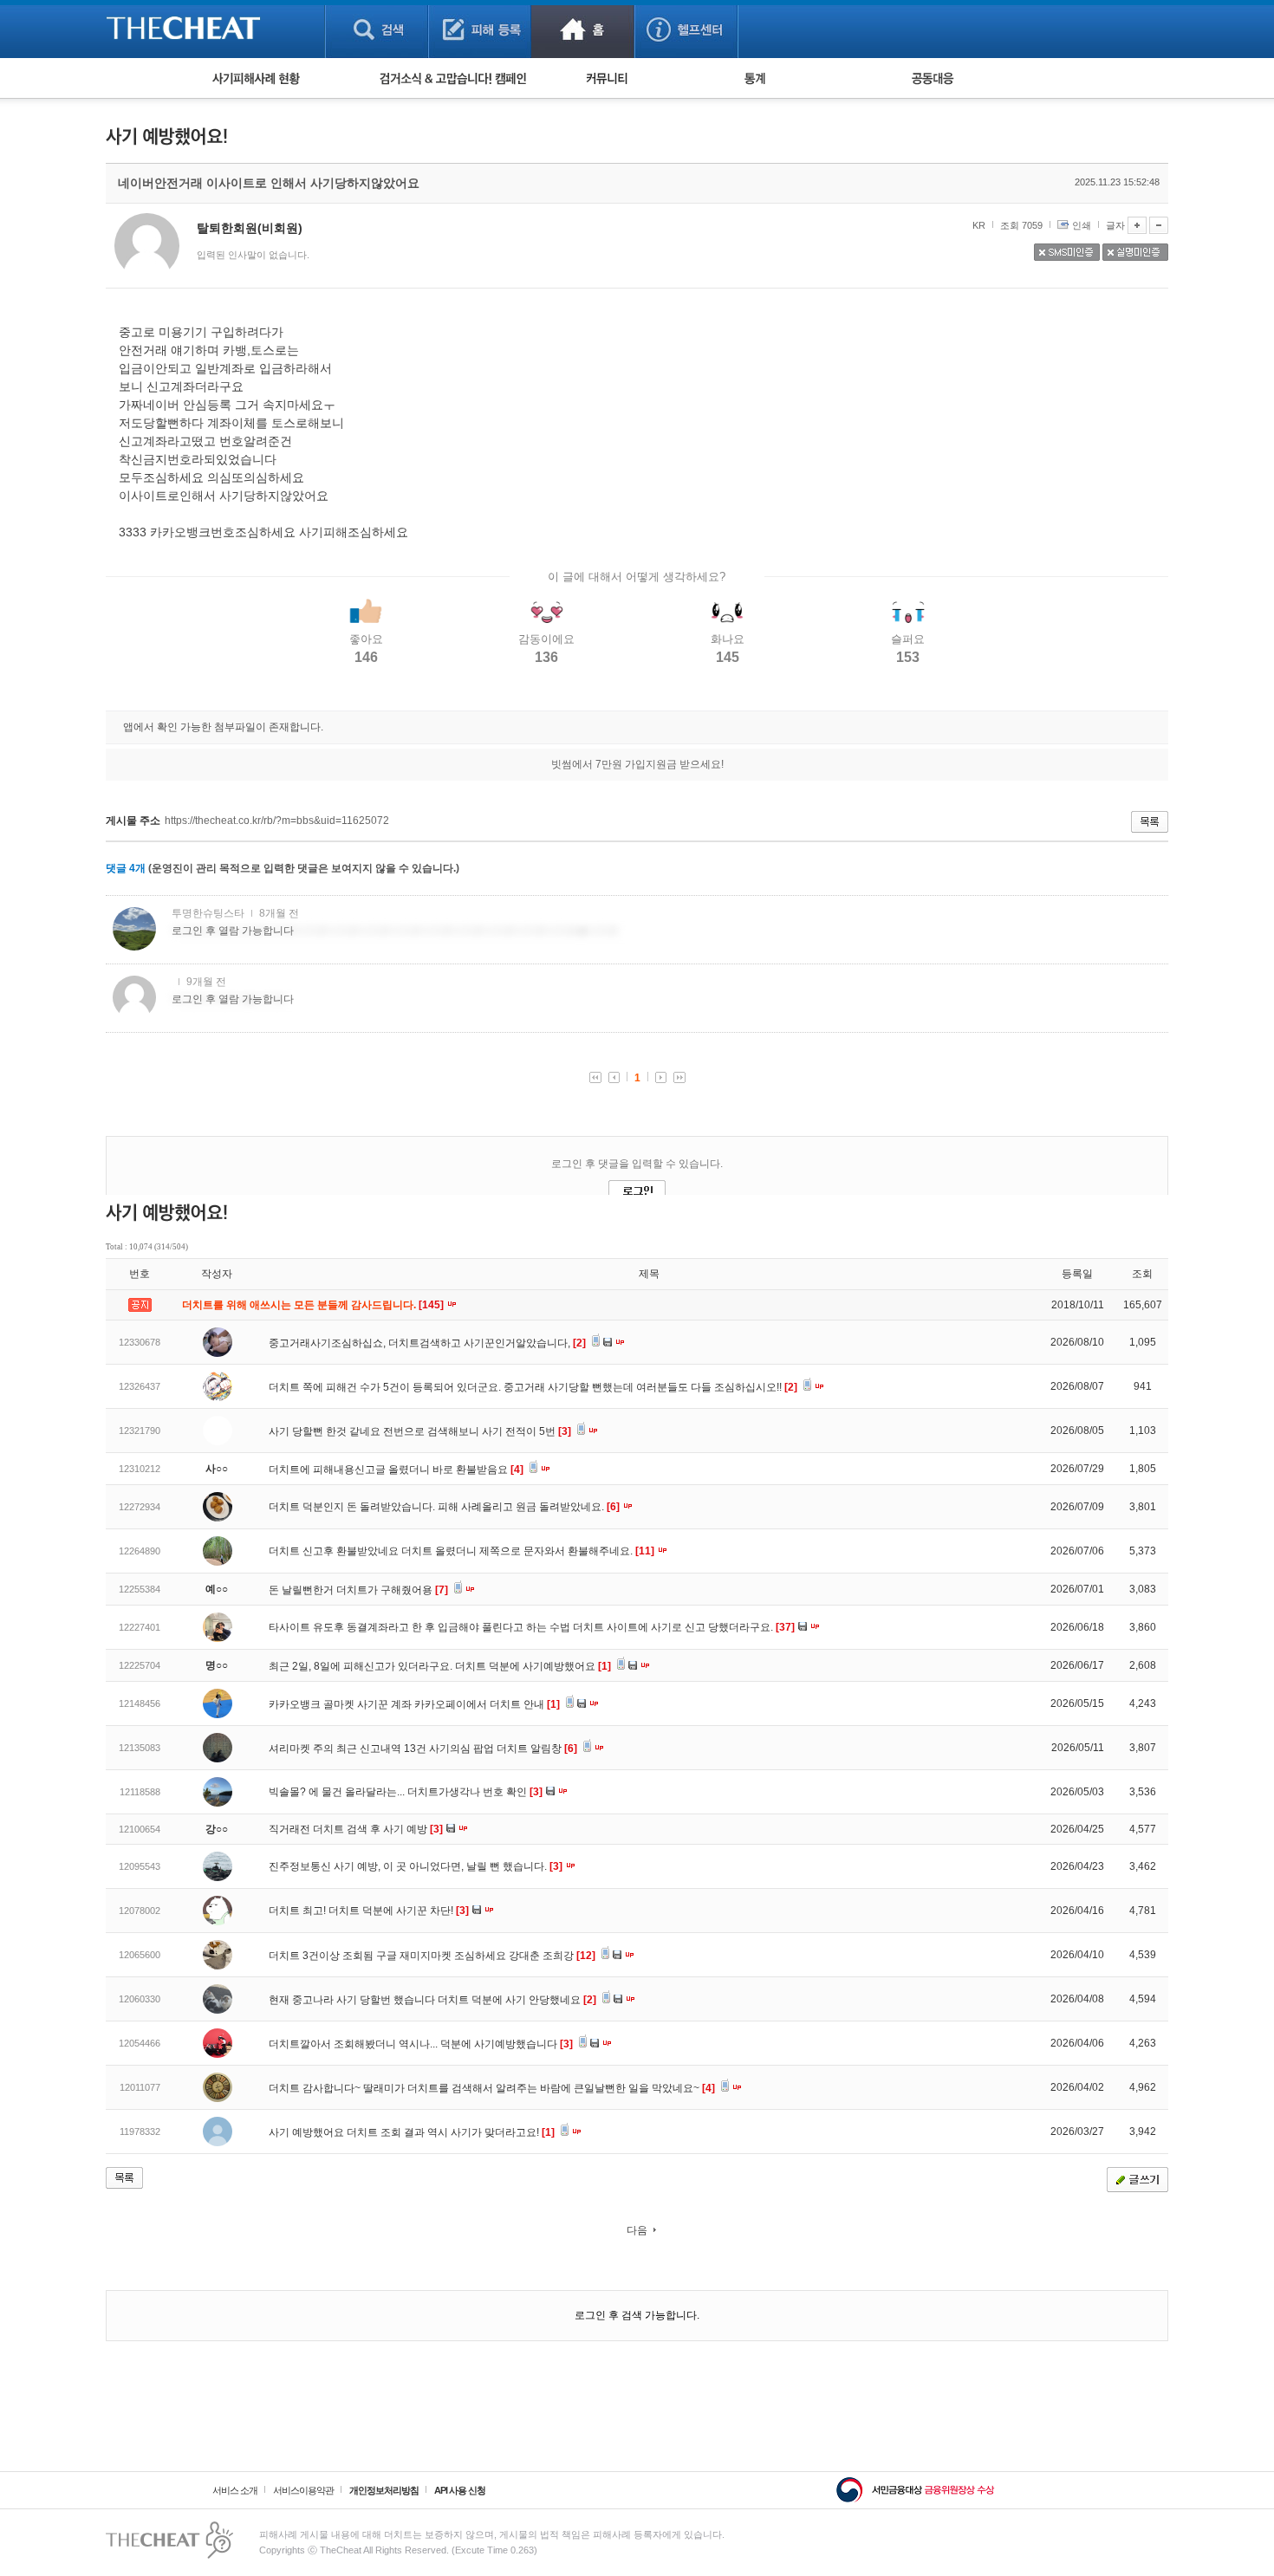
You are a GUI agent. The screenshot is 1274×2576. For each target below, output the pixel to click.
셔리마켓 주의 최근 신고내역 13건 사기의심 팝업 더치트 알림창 (423, 1749)
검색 (377, 29)
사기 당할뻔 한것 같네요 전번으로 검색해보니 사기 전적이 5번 (420, 1431)
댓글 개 (126, 868)
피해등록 (480, 29)
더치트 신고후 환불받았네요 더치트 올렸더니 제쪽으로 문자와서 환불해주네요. (461, 1551)
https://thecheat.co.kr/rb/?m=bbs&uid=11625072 (277, 821)
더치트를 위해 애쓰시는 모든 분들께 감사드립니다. (314, 1305)
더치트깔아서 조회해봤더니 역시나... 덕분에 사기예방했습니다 (421, 2044)
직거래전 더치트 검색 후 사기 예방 (356, 1829)
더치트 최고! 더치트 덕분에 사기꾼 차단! (369, 1911)
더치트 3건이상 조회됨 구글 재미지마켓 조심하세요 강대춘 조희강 (432, 1956)
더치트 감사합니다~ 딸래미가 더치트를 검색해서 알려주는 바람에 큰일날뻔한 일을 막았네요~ (492, 2088)
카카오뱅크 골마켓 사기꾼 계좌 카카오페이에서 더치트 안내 (414, 1704)
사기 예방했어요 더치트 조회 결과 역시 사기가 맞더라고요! (412, 2132)
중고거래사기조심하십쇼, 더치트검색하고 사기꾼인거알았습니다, (427, 1343)
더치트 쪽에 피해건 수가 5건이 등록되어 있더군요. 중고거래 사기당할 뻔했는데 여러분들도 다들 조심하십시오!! (533, 1387)
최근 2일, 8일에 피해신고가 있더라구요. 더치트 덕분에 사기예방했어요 (440, 1666)
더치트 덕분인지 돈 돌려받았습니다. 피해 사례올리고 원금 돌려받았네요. (444, 1507)
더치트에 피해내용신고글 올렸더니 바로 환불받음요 (396, 1470)
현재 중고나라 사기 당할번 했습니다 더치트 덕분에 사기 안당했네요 (432, 2000)
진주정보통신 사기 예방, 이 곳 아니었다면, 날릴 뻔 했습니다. (416, 1866)
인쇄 (1082, 225)
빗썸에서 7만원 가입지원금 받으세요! (637, 764)
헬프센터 (686, 29)
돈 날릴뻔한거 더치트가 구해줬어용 (358, 1590)
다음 (637, 2230)
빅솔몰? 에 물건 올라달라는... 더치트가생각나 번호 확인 (406, 1792)
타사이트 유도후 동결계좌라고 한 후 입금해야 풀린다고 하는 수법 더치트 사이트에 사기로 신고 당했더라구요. (532, 1627)
